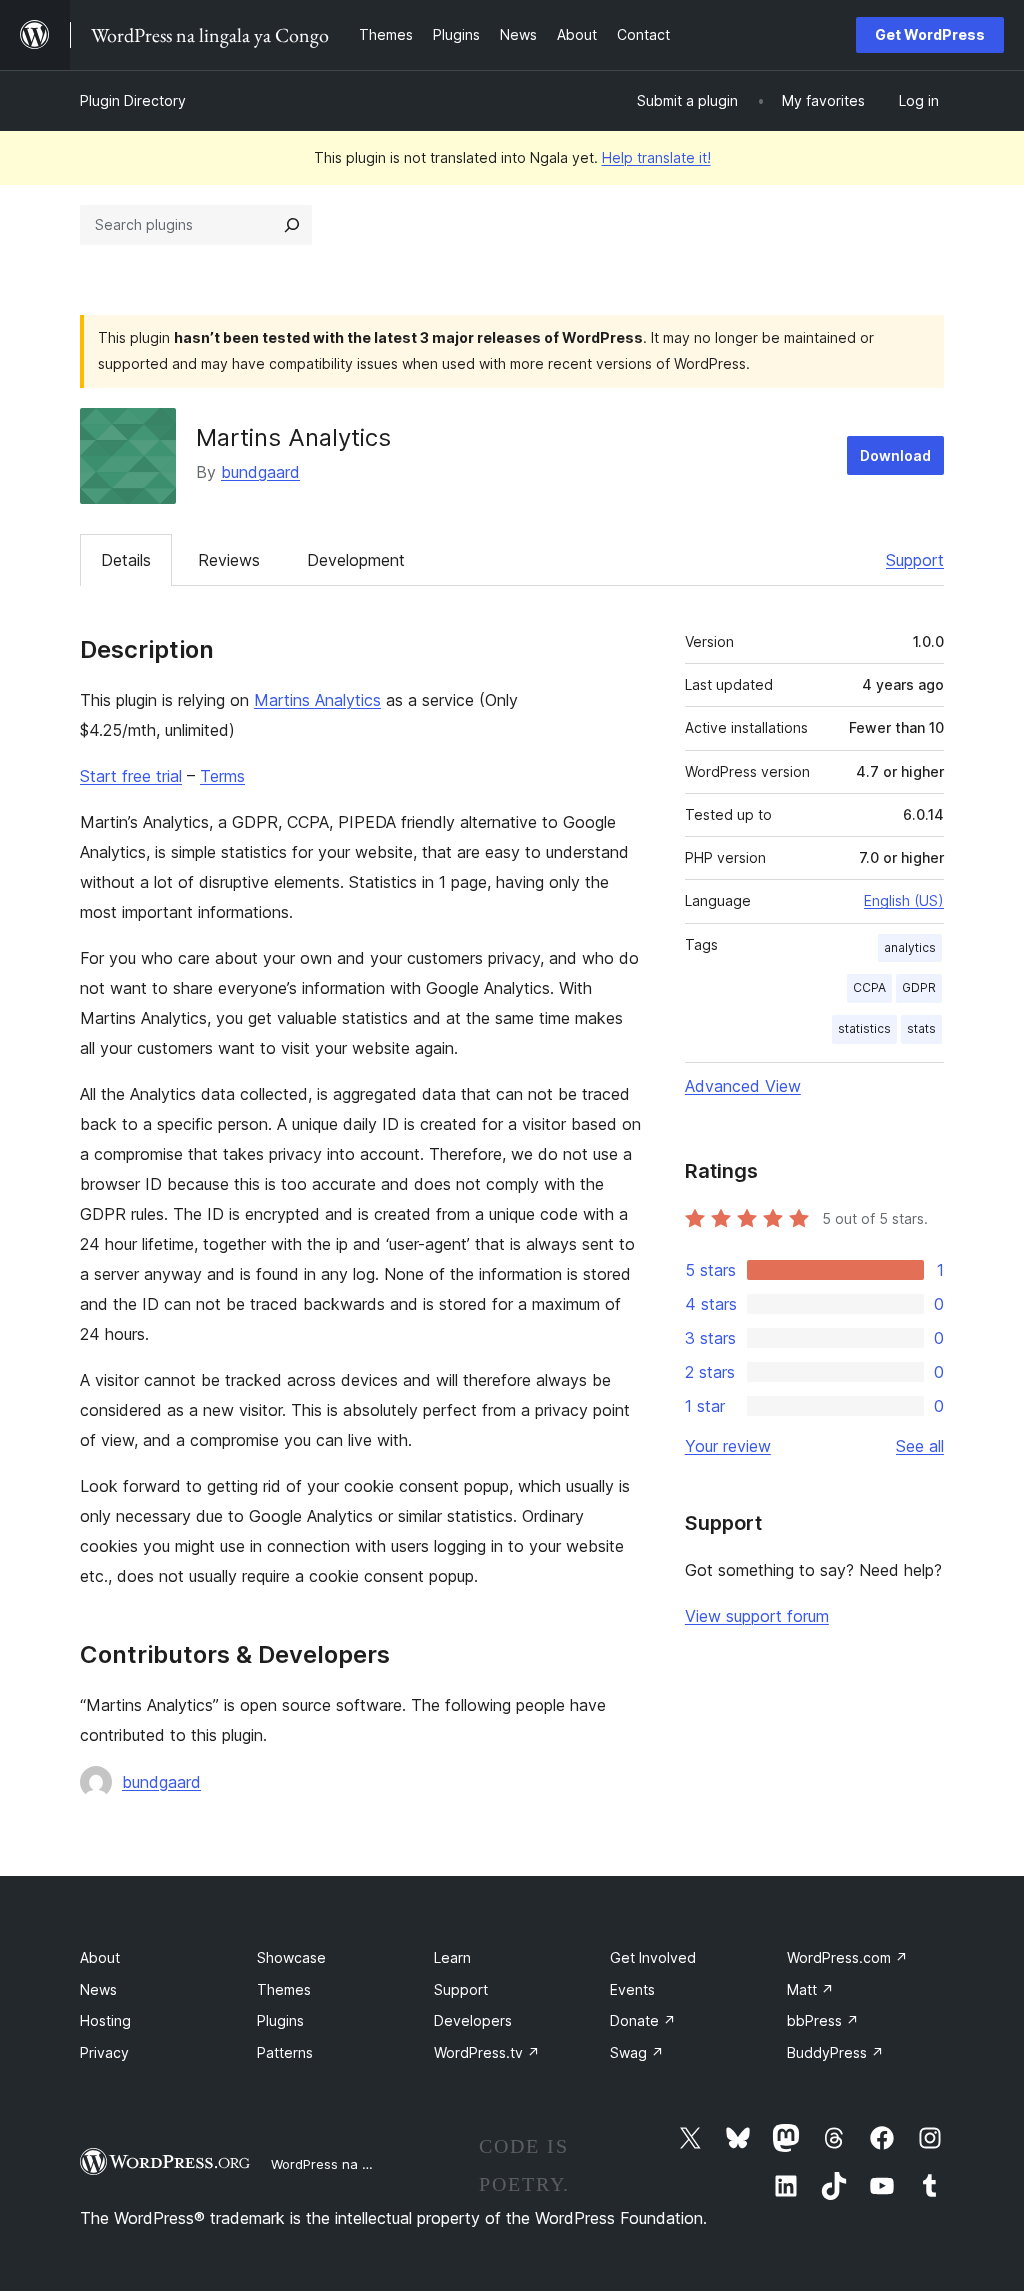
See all (920, 1446)
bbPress (823, 2020)
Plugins (280, 2020)
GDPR (919, 987)
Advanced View (743, 1086)
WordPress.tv (487, 2052)
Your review (728, 1446)
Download (895, 455)
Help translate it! (656, 157)
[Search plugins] (292, 225)
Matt (810, 1989)
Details (126, 560)
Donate (643, 2020)
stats (921, 1028)
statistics (864, 1028)
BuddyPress (835, 2052)
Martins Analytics (317, 700)
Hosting (105, 2020)
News (98, 1989)
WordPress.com (847, 1957)
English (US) (904, 900)
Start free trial (131, 776)
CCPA (869, 987)
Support (915, 560)
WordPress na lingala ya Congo (369, 2164)
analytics (910, 947)
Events (632, 1989)
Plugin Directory (133, 100)
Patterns (285, 2052)
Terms (222, 776)
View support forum (757, 1616)
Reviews (229, 560)
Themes (284, 1989)
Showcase (291, 1957)
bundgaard (260, 472)
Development (356, 560)
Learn (452, 1957)
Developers (473, 2020)
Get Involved (653, 1957)
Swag (637, 2052)
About (100, 1957)
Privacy (104, 2052)
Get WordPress (930, 34)
